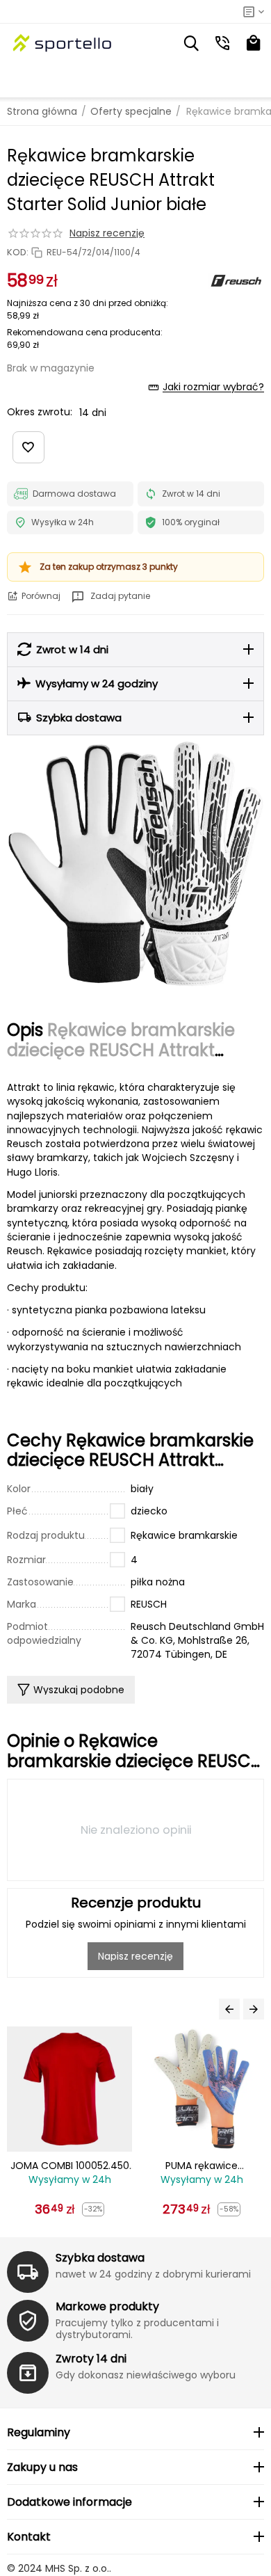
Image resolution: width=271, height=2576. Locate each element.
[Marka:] (236, 280)
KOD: (18, 253)
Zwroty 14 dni (91, 2359)
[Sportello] (63, 43)
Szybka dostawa (100, 2258)
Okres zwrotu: (40, 412)
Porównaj (41, 596)
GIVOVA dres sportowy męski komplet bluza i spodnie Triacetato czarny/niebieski (207, 2166)
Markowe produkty (107, 2306)
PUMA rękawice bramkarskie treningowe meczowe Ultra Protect (75, 2166)
